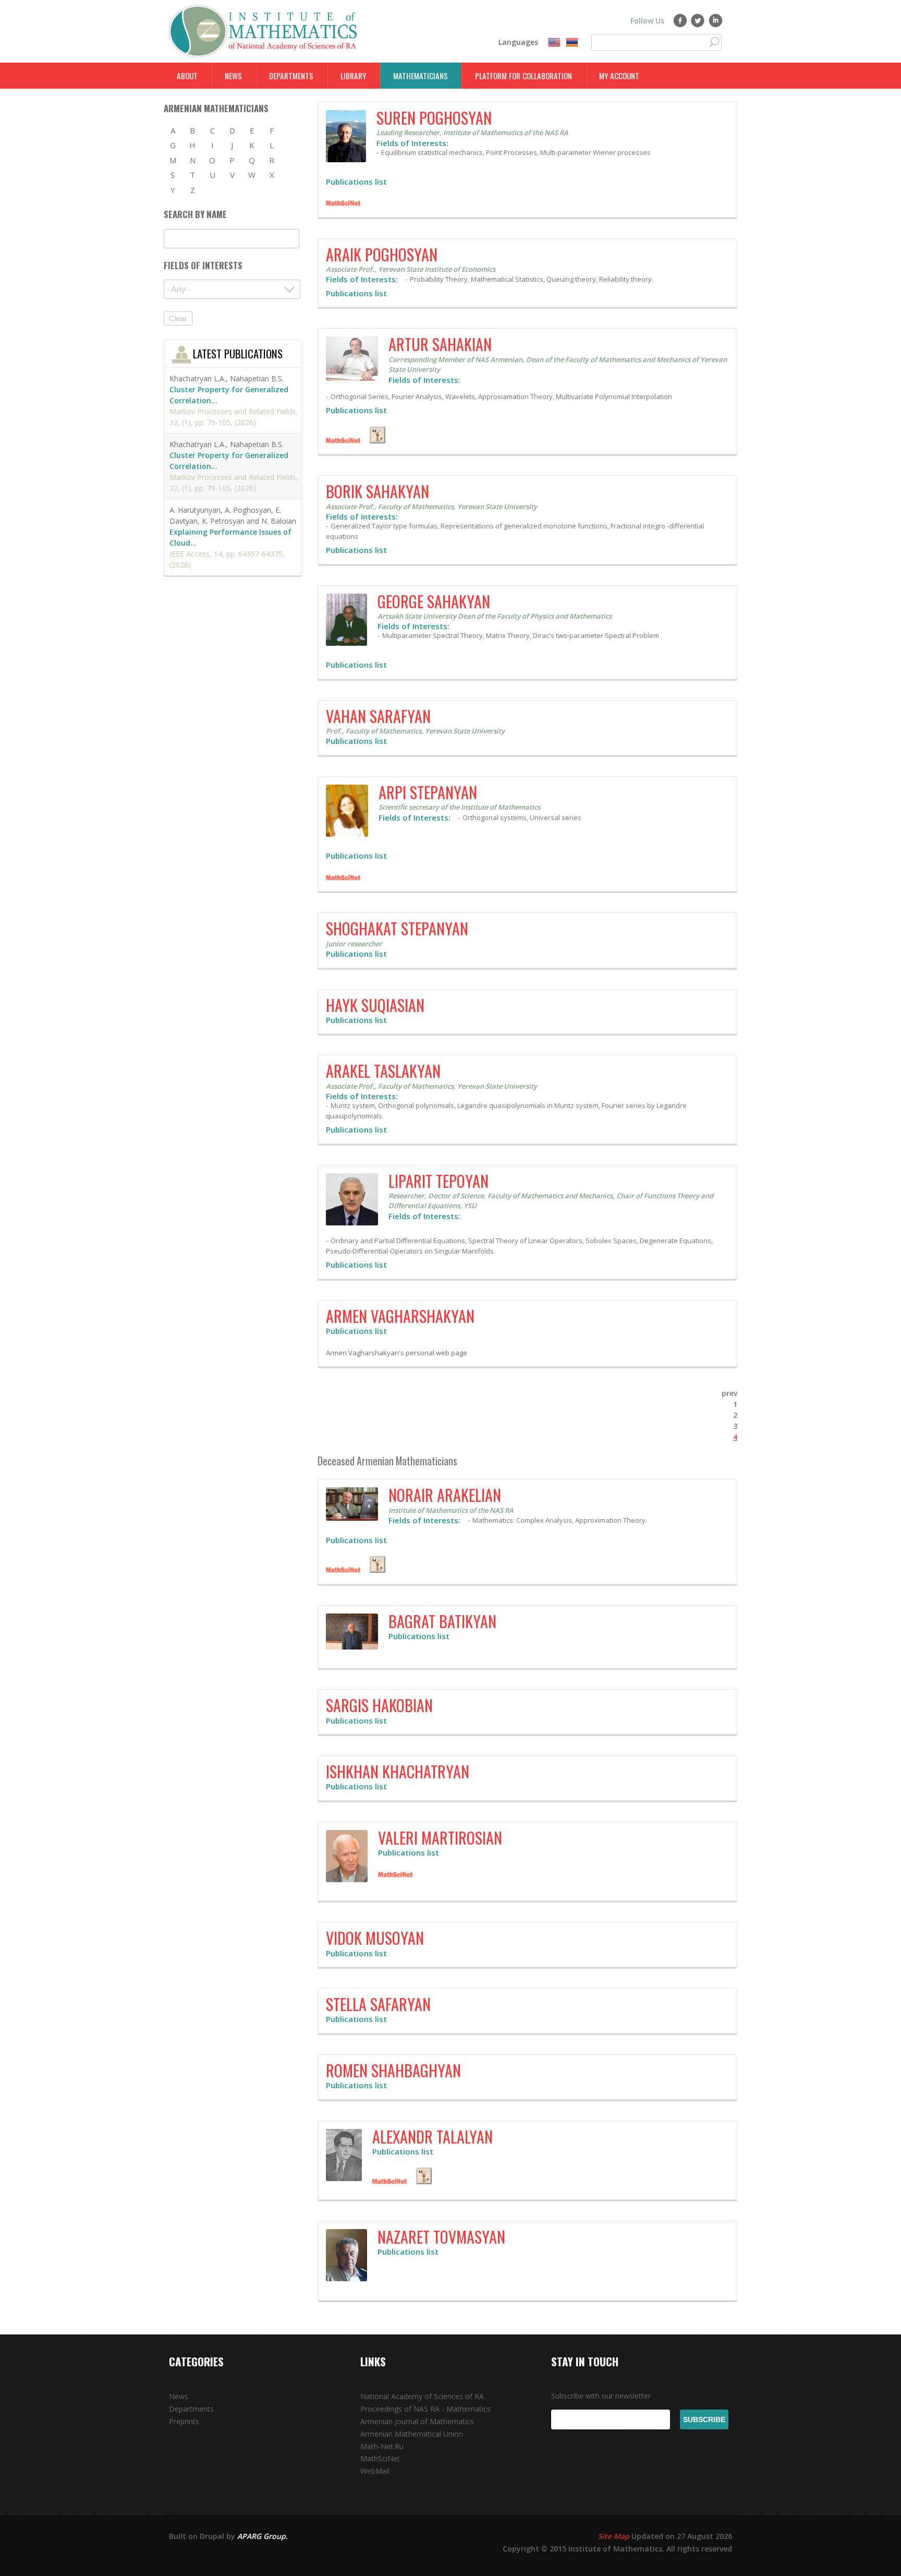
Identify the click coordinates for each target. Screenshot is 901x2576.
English (554, 43)
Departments (291, 76)
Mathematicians (421, 76)
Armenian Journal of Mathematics (417, 2421)
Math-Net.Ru (382, 2446)
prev (729, 1393)
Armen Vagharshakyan (400, 1316)
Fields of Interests (203, 265)
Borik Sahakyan (378, 491)
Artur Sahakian (440, 344)
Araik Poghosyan (382, 254)
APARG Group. (263, 2536)
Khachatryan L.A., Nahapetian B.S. (227, 378)
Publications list (356, 182)
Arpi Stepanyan (428, 792)
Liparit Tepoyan (439, 1181)
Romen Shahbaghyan (393, 2070)
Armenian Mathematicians (216, 108)
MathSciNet (380, 2458)
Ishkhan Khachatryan (398, 1771)
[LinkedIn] (716, 20)
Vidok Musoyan (375, 1938)
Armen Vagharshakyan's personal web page (397, 1353)
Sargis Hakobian (379, 1705)
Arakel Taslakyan (383, 1071)
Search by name (195, 214)
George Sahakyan (434, 601)
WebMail (375, 2471)
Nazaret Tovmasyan (441, 2237)
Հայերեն (572, 43)
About (187, 76)
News (233, 76)
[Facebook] (680, 20)
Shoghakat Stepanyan (397, 928)
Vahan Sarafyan (378, 716)
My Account (619, 76)
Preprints (184, 2421)
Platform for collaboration (523, 76)
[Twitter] (698, 20)
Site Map (614, 2536)
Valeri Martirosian (440, 1838)
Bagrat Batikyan (442, 1621)
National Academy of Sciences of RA (422, 2396)
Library (353, 76)
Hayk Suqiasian (375, 1005)
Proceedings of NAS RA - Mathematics (425, 2409)
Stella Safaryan (378, 2004)
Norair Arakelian (445, 1495)
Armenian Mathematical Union (412, 2434)
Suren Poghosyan (434, 118)
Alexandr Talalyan (433, 2136)
